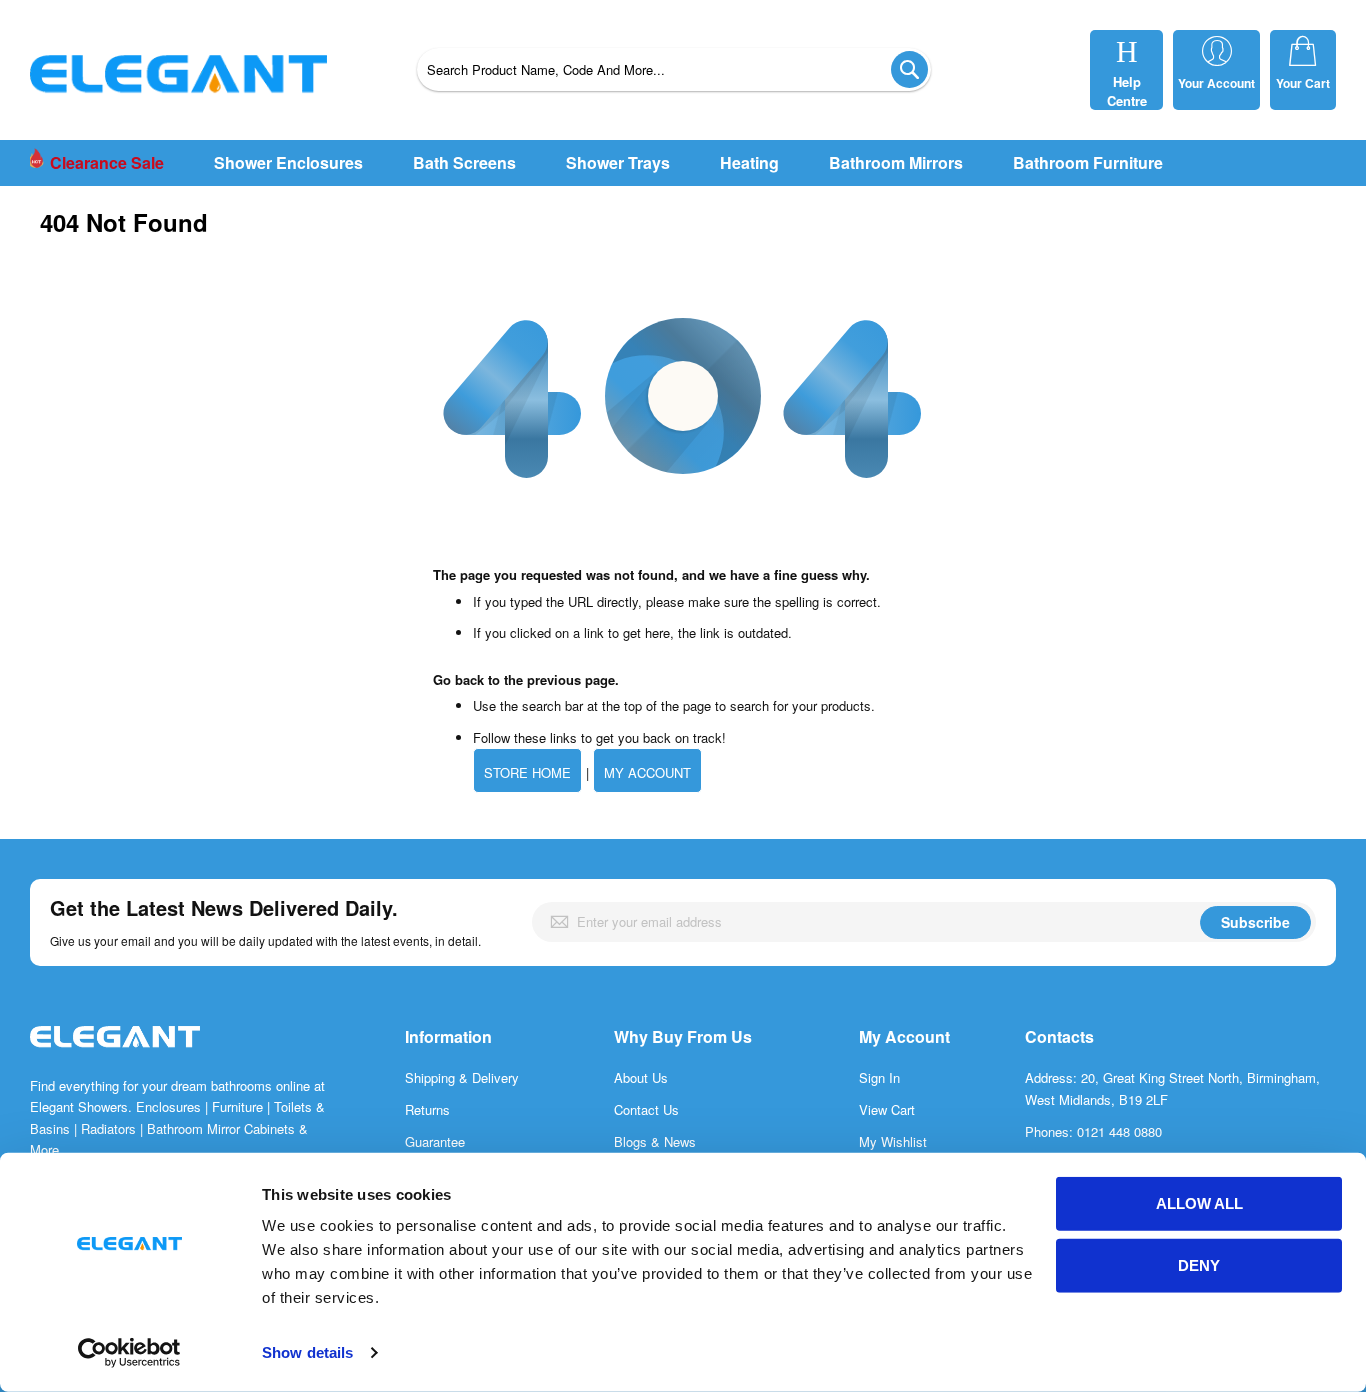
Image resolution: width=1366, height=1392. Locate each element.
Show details (307, 1352)
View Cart (887, 1109)
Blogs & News (655, 1141)
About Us (641, 1077)
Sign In (879, 1077)
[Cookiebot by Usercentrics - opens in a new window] (129, 1353)
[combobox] (674, 69)
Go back (458, 679)
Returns (427, 1109)
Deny (1199, 1265)
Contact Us (646, 1109)
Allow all (1199, 1203)
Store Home (527, 772)
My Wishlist (893, 1141)
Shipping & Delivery (462, 1077)
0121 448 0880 (1119, 1131)
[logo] (115, 1057)
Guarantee (435, 1141)
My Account (647, 772)
